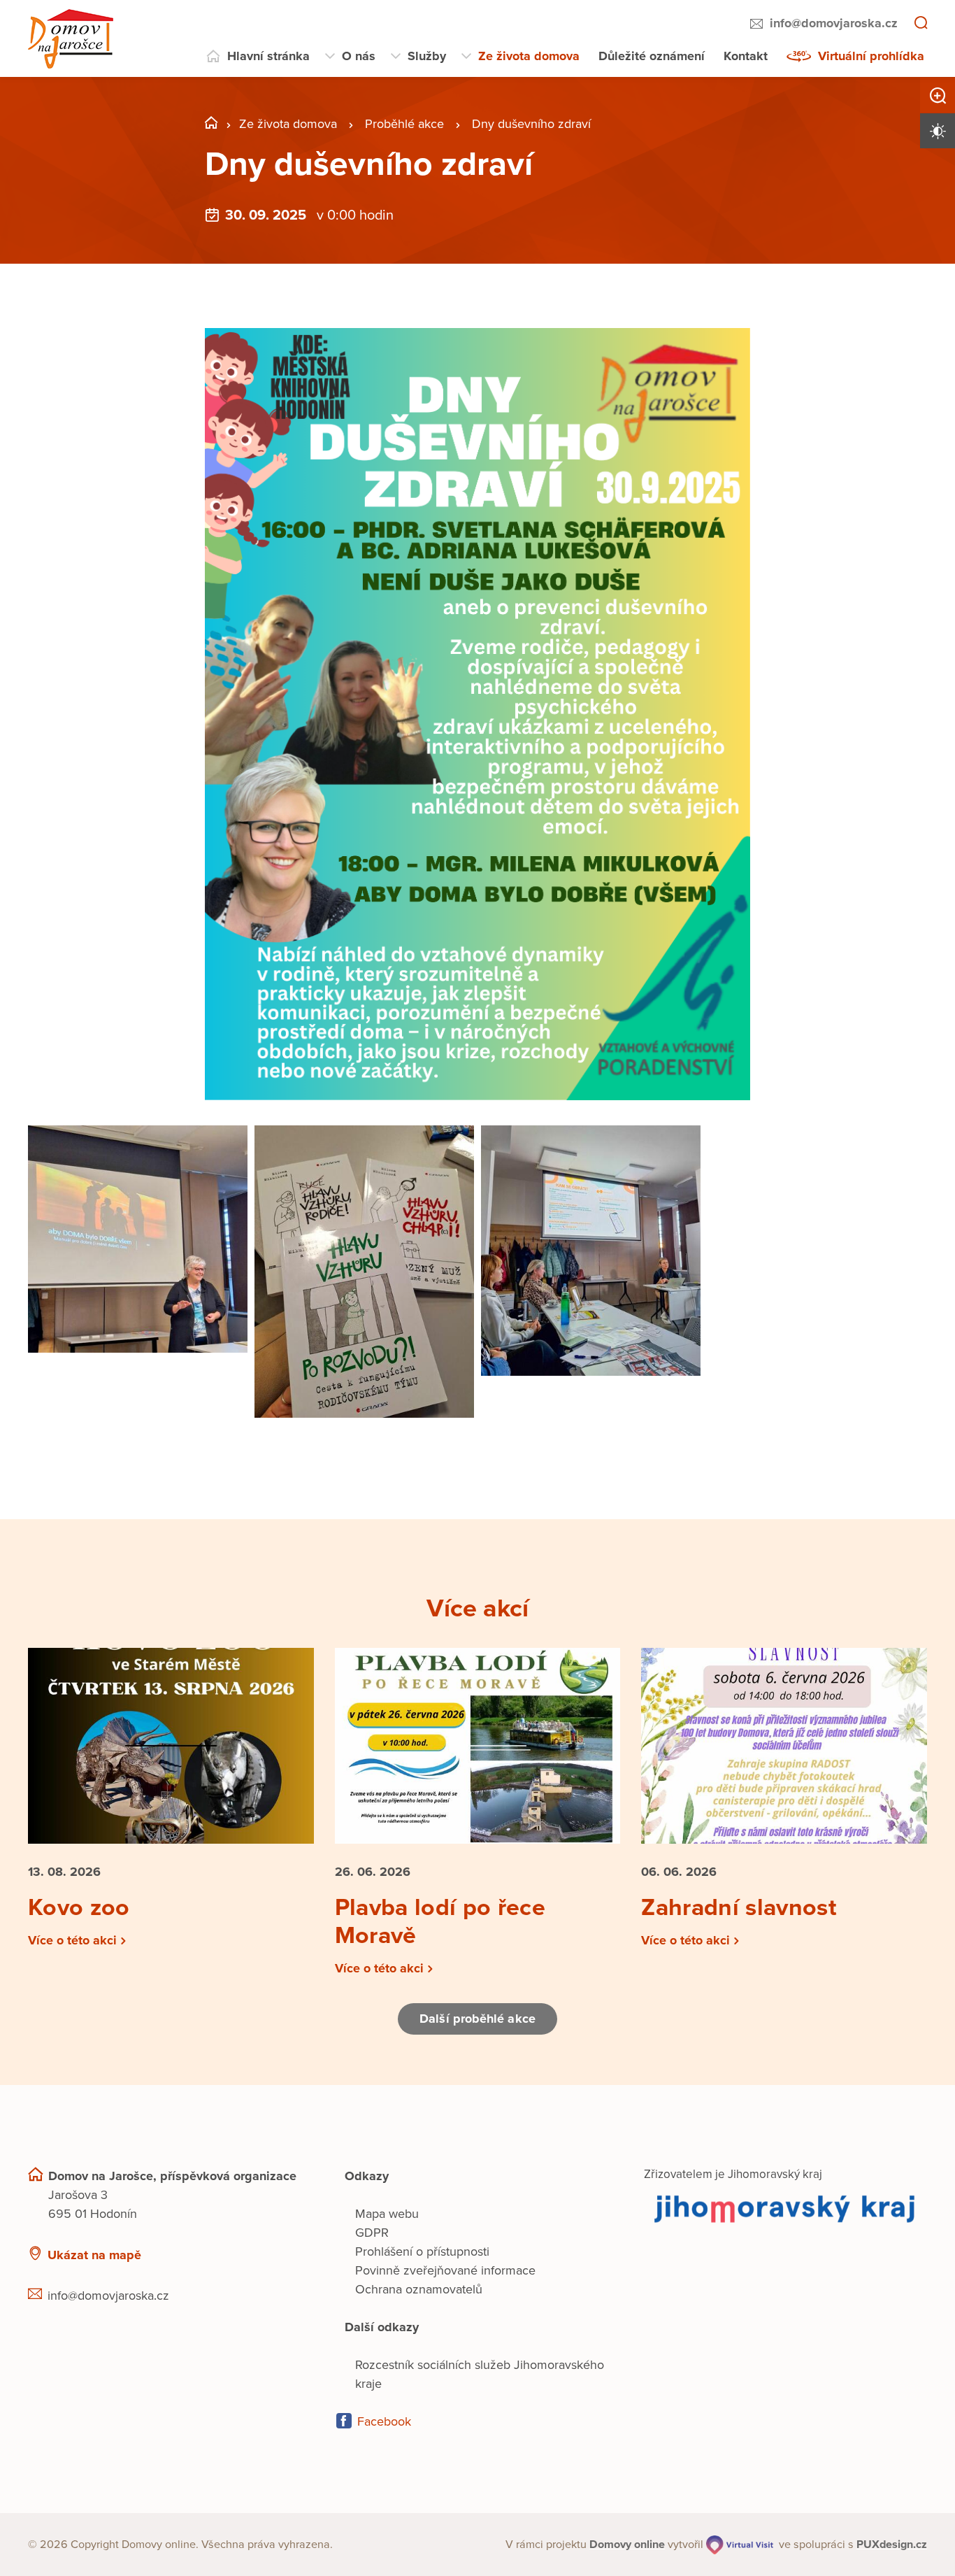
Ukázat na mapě (94, 2255)
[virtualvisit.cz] (740, 2545)
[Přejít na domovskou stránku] (71, 39)
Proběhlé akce (404, 124)
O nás (359, 56)
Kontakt (746, 56)
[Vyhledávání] (921, 24)
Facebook (384, 2421)
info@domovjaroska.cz (834, 23)
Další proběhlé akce (477, 2019)
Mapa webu (387, 2214)
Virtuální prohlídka (871, 56)
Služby (427, 56)
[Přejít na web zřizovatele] (785, 2208)
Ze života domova (529, 56)
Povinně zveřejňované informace (445, 2270)
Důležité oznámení (652, 56)
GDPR (372, 2233)
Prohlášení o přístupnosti (422, 2251)
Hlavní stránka (268, 56)
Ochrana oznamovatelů (419, 2289)
